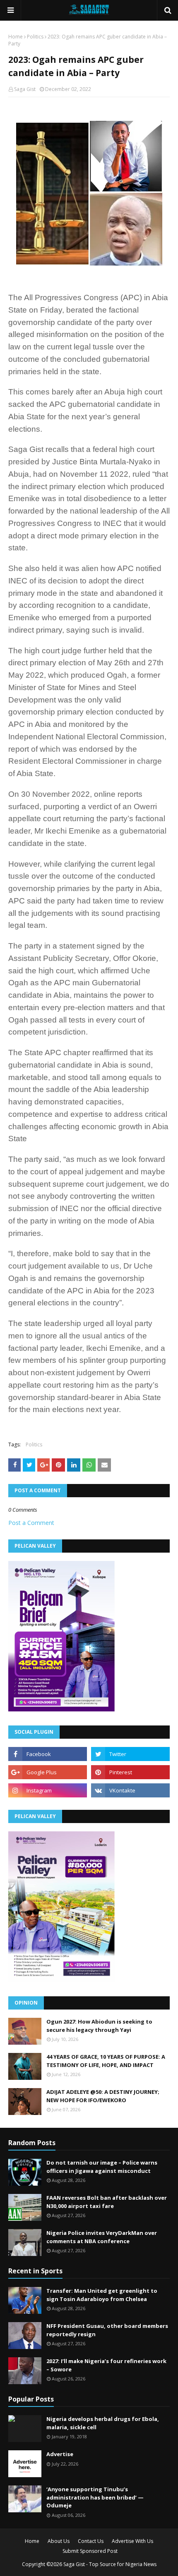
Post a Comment (31, 1523)
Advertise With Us (132, 2541)
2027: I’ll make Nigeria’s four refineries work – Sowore (106, 2365)
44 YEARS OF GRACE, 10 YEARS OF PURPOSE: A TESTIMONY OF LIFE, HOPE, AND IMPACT (106, 2061)
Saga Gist (25, 89)
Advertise (60, 2454)
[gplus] (48, 1772)
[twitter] (130, 1754)
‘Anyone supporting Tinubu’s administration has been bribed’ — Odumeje (95, 2497)
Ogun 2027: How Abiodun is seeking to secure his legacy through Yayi (99, 2026)
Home (16, 37)
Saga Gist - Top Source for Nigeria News (110, 2564)
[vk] (130, 1790)
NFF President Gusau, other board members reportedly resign (107, 2330)
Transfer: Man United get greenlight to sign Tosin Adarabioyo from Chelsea (102, 2295)
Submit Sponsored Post (90, 2551)
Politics (35, 37)
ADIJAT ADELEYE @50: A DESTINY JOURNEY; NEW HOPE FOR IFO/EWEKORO (103, 2096)
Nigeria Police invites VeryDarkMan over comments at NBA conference (102, 2237)
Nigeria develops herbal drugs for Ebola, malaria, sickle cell (103, 2423)
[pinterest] (130, 1772)
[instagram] (48, 1790)
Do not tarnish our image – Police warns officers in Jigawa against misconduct (102, 2167)
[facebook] (48, 1754)
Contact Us (91, 2541)
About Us (59, 2541)
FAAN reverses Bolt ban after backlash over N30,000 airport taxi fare (107, 2202)
